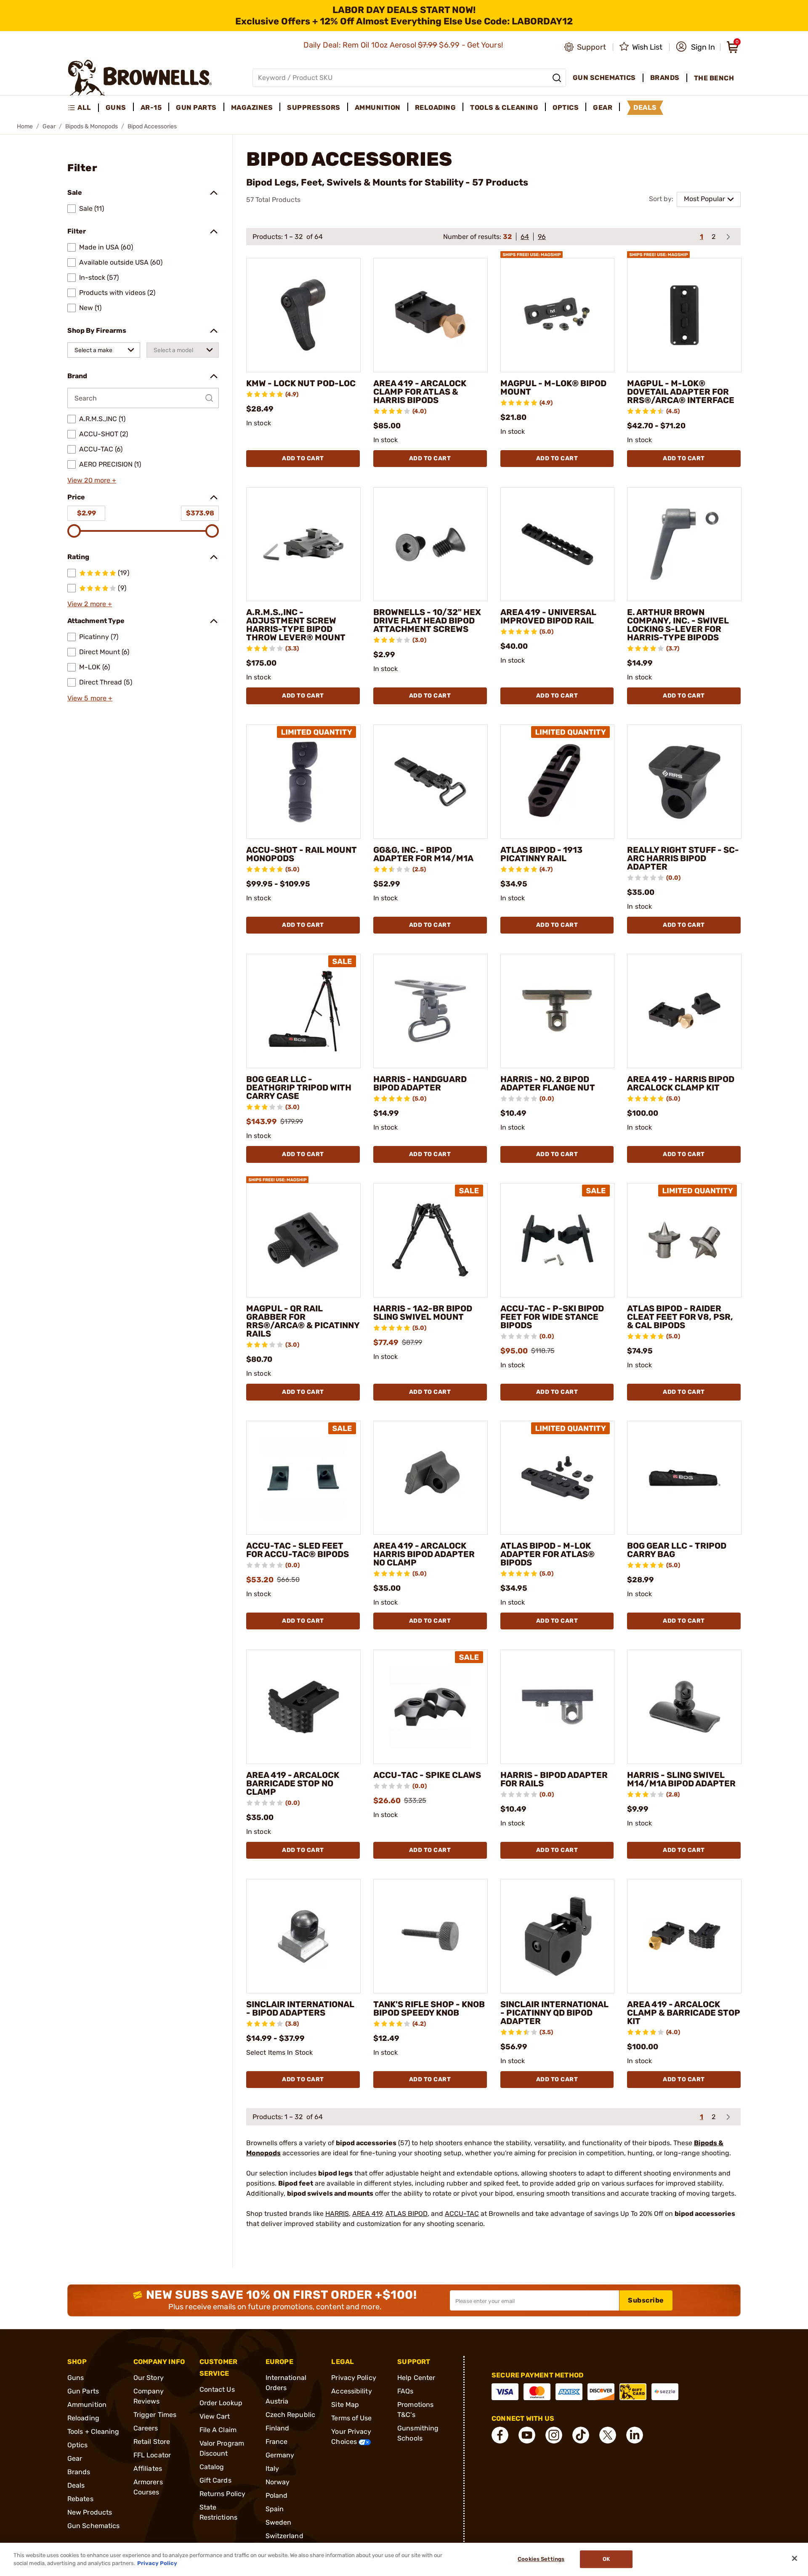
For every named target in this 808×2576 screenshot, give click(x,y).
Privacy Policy (353, 2378)
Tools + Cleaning (93, 2431)
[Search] (557, 78)
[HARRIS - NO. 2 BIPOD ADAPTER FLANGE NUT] (558, 1011)
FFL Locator (152, 2455)
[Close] (795, 2558)
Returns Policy (222, 2494)
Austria (277, 2401)
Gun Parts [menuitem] (196, 107)
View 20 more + (92, 480)
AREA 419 (367, 2214)
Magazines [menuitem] (252, 107)
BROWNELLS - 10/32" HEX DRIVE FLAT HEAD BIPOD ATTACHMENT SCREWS (427, 621)
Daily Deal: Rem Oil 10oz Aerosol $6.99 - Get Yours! (404, 45)
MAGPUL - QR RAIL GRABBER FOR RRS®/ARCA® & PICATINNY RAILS (303, 1321)
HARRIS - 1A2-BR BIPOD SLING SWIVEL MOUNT (423, 1313)
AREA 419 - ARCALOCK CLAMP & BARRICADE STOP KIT (684, 2013)
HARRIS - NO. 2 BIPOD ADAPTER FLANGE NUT (548, 1083)
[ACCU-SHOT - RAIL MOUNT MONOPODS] (303, 782)
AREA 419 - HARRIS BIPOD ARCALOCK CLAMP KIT (681, 1083)
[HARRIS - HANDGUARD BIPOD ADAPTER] (431, 1011)
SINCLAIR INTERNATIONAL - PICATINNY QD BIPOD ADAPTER (554, 2013)
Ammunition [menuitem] (378, 107)
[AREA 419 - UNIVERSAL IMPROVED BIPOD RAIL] (558, 544)
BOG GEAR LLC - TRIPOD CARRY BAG (677, 1550)
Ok (606, 2559)
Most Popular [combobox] (704, 199)
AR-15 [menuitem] (151, 107)
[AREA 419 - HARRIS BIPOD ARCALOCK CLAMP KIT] (684, 1011)
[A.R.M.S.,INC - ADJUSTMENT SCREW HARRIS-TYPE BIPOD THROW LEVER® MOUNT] (303, 544)
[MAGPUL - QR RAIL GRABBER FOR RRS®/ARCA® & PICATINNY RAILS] (303, 1240)
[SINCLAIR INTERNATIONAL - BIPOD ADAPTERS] (303, 1936)
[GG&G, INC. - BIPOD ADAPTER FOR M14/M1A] (431, 782)
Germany (280, 2455)
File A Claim (218, 2430)
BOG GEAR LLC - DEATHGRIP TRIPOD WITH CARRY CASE (299, 1088)
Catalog (212, 2467)
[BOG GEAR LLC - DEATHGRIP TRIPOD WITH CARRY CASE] (303, 1011)
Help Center (416, 2378)
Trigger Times (155, 2415)
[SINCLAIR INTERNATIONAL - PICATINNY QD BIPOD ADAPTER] (558, 1936)
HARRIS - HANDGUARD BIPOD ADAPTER (420, 1083)
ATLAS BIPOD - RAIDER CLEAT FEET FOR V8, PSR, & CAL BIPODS (680, 1317)
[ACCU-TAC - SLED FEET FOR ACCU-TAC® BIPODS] (303, 1478)
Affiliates (148, 2469)
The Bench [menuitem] (714, 78)
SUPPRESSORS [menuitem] (314, 107)
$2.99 (86, 513)
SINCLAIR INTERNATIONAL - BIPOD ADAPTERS (300, 2008)
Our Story (149, 2378)
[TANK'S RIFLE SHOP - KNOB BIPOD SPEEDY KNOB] (431, 1936)
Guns (76, 2378)
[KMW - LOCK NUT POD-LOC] (303, 315)
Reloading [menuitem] (436, 107)
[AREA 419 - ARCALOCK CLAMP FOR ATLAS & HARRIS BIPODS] (431, 315)
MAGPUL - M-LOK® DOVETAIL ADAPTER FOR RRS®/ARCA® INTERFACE (681, 392)
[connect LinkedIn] (635, 2435)
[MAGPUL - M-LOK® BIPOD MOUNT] (558, 315)
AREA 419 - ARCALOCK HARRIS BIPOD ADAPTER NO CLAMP (424, 1554)
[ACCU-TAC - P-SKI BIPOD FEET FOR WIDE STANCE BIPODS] (558, 1240)
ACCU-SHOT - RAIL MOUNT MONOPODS (302, 854)
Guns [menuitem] (116, 107)
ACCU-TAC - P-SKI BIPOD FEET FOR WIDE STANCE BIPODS (552, 1317)
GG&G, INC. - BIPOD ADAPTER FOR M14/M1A (423, 854)
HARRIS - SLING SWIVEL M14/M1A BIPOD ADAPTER (681, 1779)
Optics (78, 2445)
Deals (76, 2485)
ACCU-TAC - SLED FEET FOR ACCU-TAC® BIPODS (298, 1550)
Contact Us (217, 2389)
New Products (90, 2512)
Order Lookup (221, 2403)
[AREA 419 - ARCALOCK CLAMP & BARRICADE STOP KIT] (684, 1936)
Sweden (279, 2522)
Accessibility (351, 2391)
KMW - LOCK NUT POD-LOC (301, 383)
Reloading (83, 2418)
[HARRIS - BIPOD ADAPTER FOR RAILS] (558, 1707)
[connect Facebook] (500, 2435)
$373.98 (200, 513)
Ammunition (87, 2405)
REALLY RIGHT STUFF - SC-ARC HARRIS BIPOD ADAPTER (683, 858)
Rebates (80, 2499)
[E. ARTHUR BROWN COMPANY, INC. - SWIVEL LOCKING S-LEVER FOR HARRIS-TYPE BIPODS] (684, 544)
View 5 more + (90, 698)
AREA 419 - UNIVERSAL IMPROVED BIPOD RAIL (548, 616)
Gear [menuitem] (603, 107)
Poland (277, 2495)
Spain (275, 2509)
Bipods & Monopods (92, 126)
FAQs (405, 2391)
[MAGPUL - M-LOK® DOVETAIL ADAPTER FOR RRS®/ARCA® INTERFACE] (684, 315)
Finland (278, 2428)
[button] (695, 47)
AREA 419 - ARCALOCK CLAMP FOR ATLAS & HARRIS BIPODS (420, 392)
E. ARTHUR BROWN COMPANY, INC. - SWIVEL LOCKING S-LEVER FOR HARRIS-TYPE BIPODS (678, 625)
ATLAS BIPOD (407, 2214)
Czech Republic (290, 2415)
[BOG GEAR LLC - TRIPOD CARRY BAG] (684, 1478)
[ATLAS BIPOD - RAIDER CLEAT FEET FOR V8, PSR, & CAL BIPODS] (684, 1240)
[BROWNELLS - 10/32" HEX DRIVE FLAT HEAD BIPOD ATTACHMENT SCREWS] (431, 544)
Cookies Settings (541, 2559)
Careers (146, 2428)
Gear (49, 126)
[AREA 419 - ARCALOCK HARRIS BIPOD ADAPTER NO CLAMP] (431, 1478)
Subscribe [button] (646, 2300)
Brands (79, 2472)
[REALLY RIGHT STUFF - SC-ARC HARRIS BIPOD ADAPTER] (684, 782)
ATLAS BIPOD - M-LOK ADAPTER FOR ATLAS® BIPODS (548, 1554)
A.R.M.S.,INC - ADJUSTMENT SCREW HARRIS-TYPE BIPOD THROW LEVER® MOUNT (296, 625)
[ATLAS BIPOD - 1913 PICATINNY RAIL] (558, 782)
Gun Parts (83, 2391)
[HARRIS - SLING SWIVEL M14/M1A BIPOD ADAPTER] (684, 1707)
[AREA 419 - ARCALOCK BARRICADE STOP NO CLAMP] (303, 1707)
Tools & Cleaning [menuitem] (504, 107)
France (277, 2442)
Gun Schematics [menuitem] (604, 78)
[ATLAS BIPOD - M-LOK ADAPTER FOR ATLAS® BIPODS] (558, 1478)
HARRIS (337, 2214)
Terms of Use (351, 2418)
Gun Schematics (93, 2526)
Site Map (345, 2405)
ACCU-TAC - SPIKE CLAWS (427, 1775)
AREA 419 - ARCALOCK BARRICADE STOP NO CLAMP (293, 1783)
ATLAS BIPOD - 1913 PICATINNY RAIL (541, 854)
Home (25, 126)
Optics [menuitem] (566, 107)
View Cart (215, 2416)
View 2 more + (90, 604)
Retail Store (152, 2442)
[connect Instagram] (554, 2435)
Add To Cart (303, 458)
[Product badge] (532, 251)
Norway (278, 2482)
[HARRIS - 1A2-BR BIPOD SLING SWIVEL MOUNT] (431, 1240)
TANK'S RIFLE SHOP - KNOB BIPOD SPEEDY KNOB (429, 2008)
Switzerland (284, 2536)
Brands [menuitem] (665, 78)
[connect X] (608, 2435)
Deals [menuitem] (645, 107)
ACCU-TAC (462, 2214)
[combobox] (104, 350)
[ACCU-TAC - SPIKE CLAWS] (431, 1707)
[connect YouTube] (527, 2435)
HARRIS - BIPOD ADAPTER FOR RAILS (554, 1779)
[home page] (140, 78)
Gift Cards (215, 2480)
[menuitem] (83, 108)
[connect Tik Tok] (581, 2435)
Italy (272, 2469)
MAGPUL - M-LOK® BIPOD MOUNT (553, 387)
